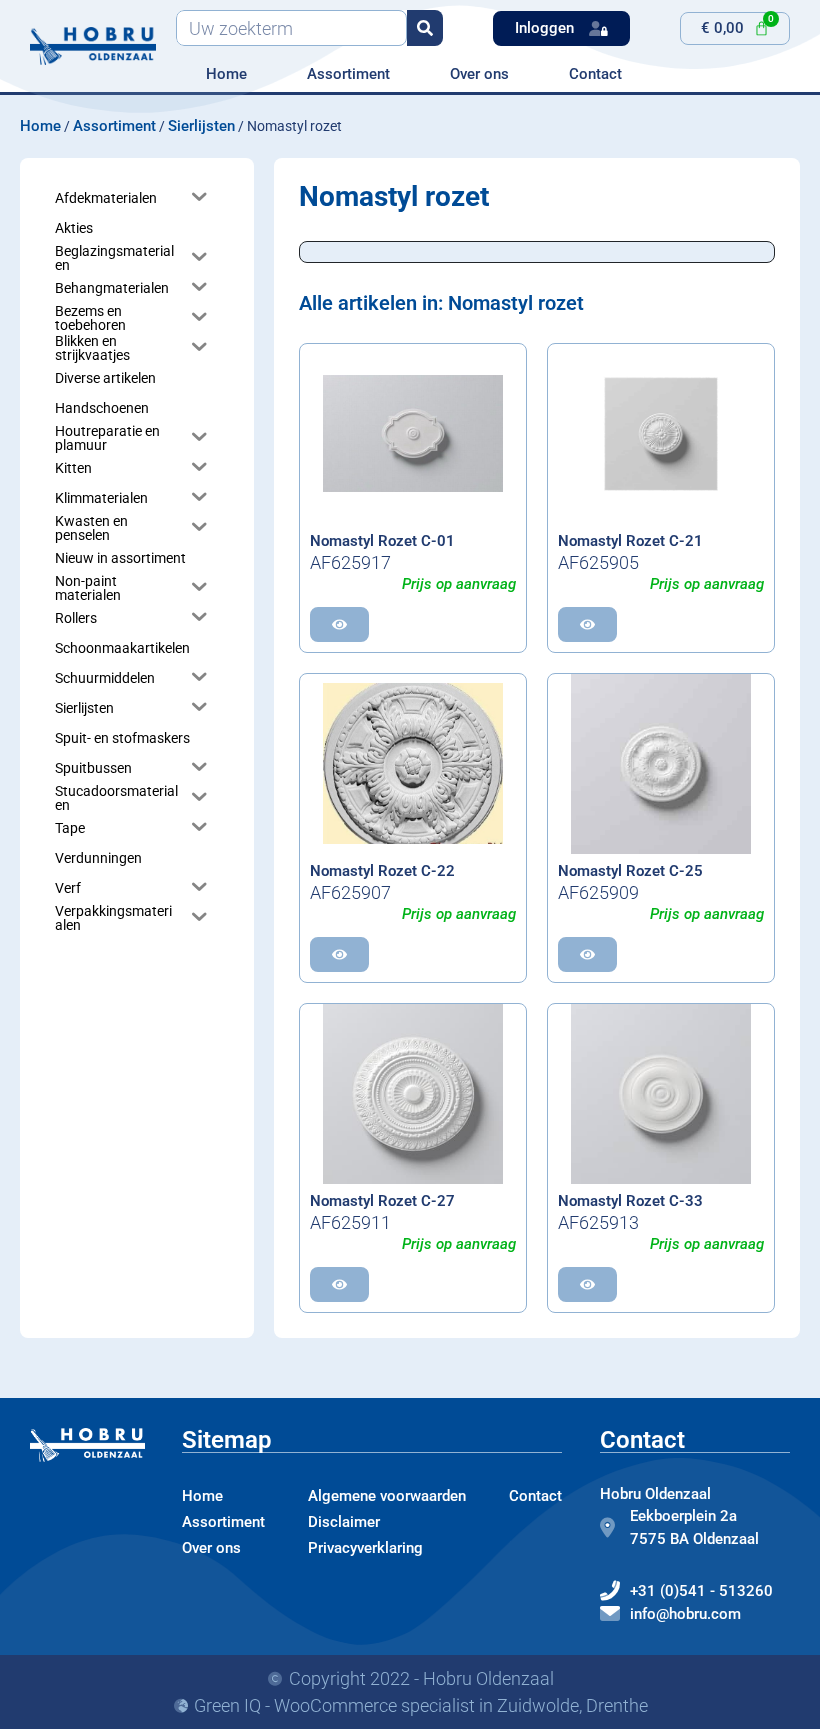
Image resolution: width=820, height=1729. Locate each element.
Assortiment (348, 74)
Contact (595, 74)
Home (226, 74)
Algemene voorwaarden (387, 1496)
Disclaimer (344, 1522)
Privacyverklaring (365, 1548)
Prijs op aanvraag (459, 584)
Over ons (479, 74)
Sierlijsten (201, 126)
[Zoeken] (425, 28)
